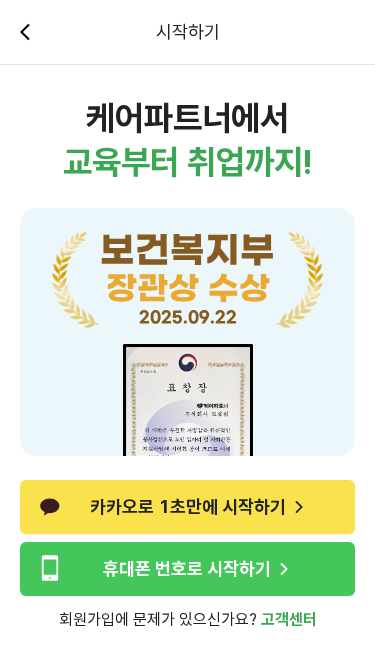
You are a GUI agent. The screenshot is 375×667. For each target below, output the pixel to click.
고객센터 (289, 619)
